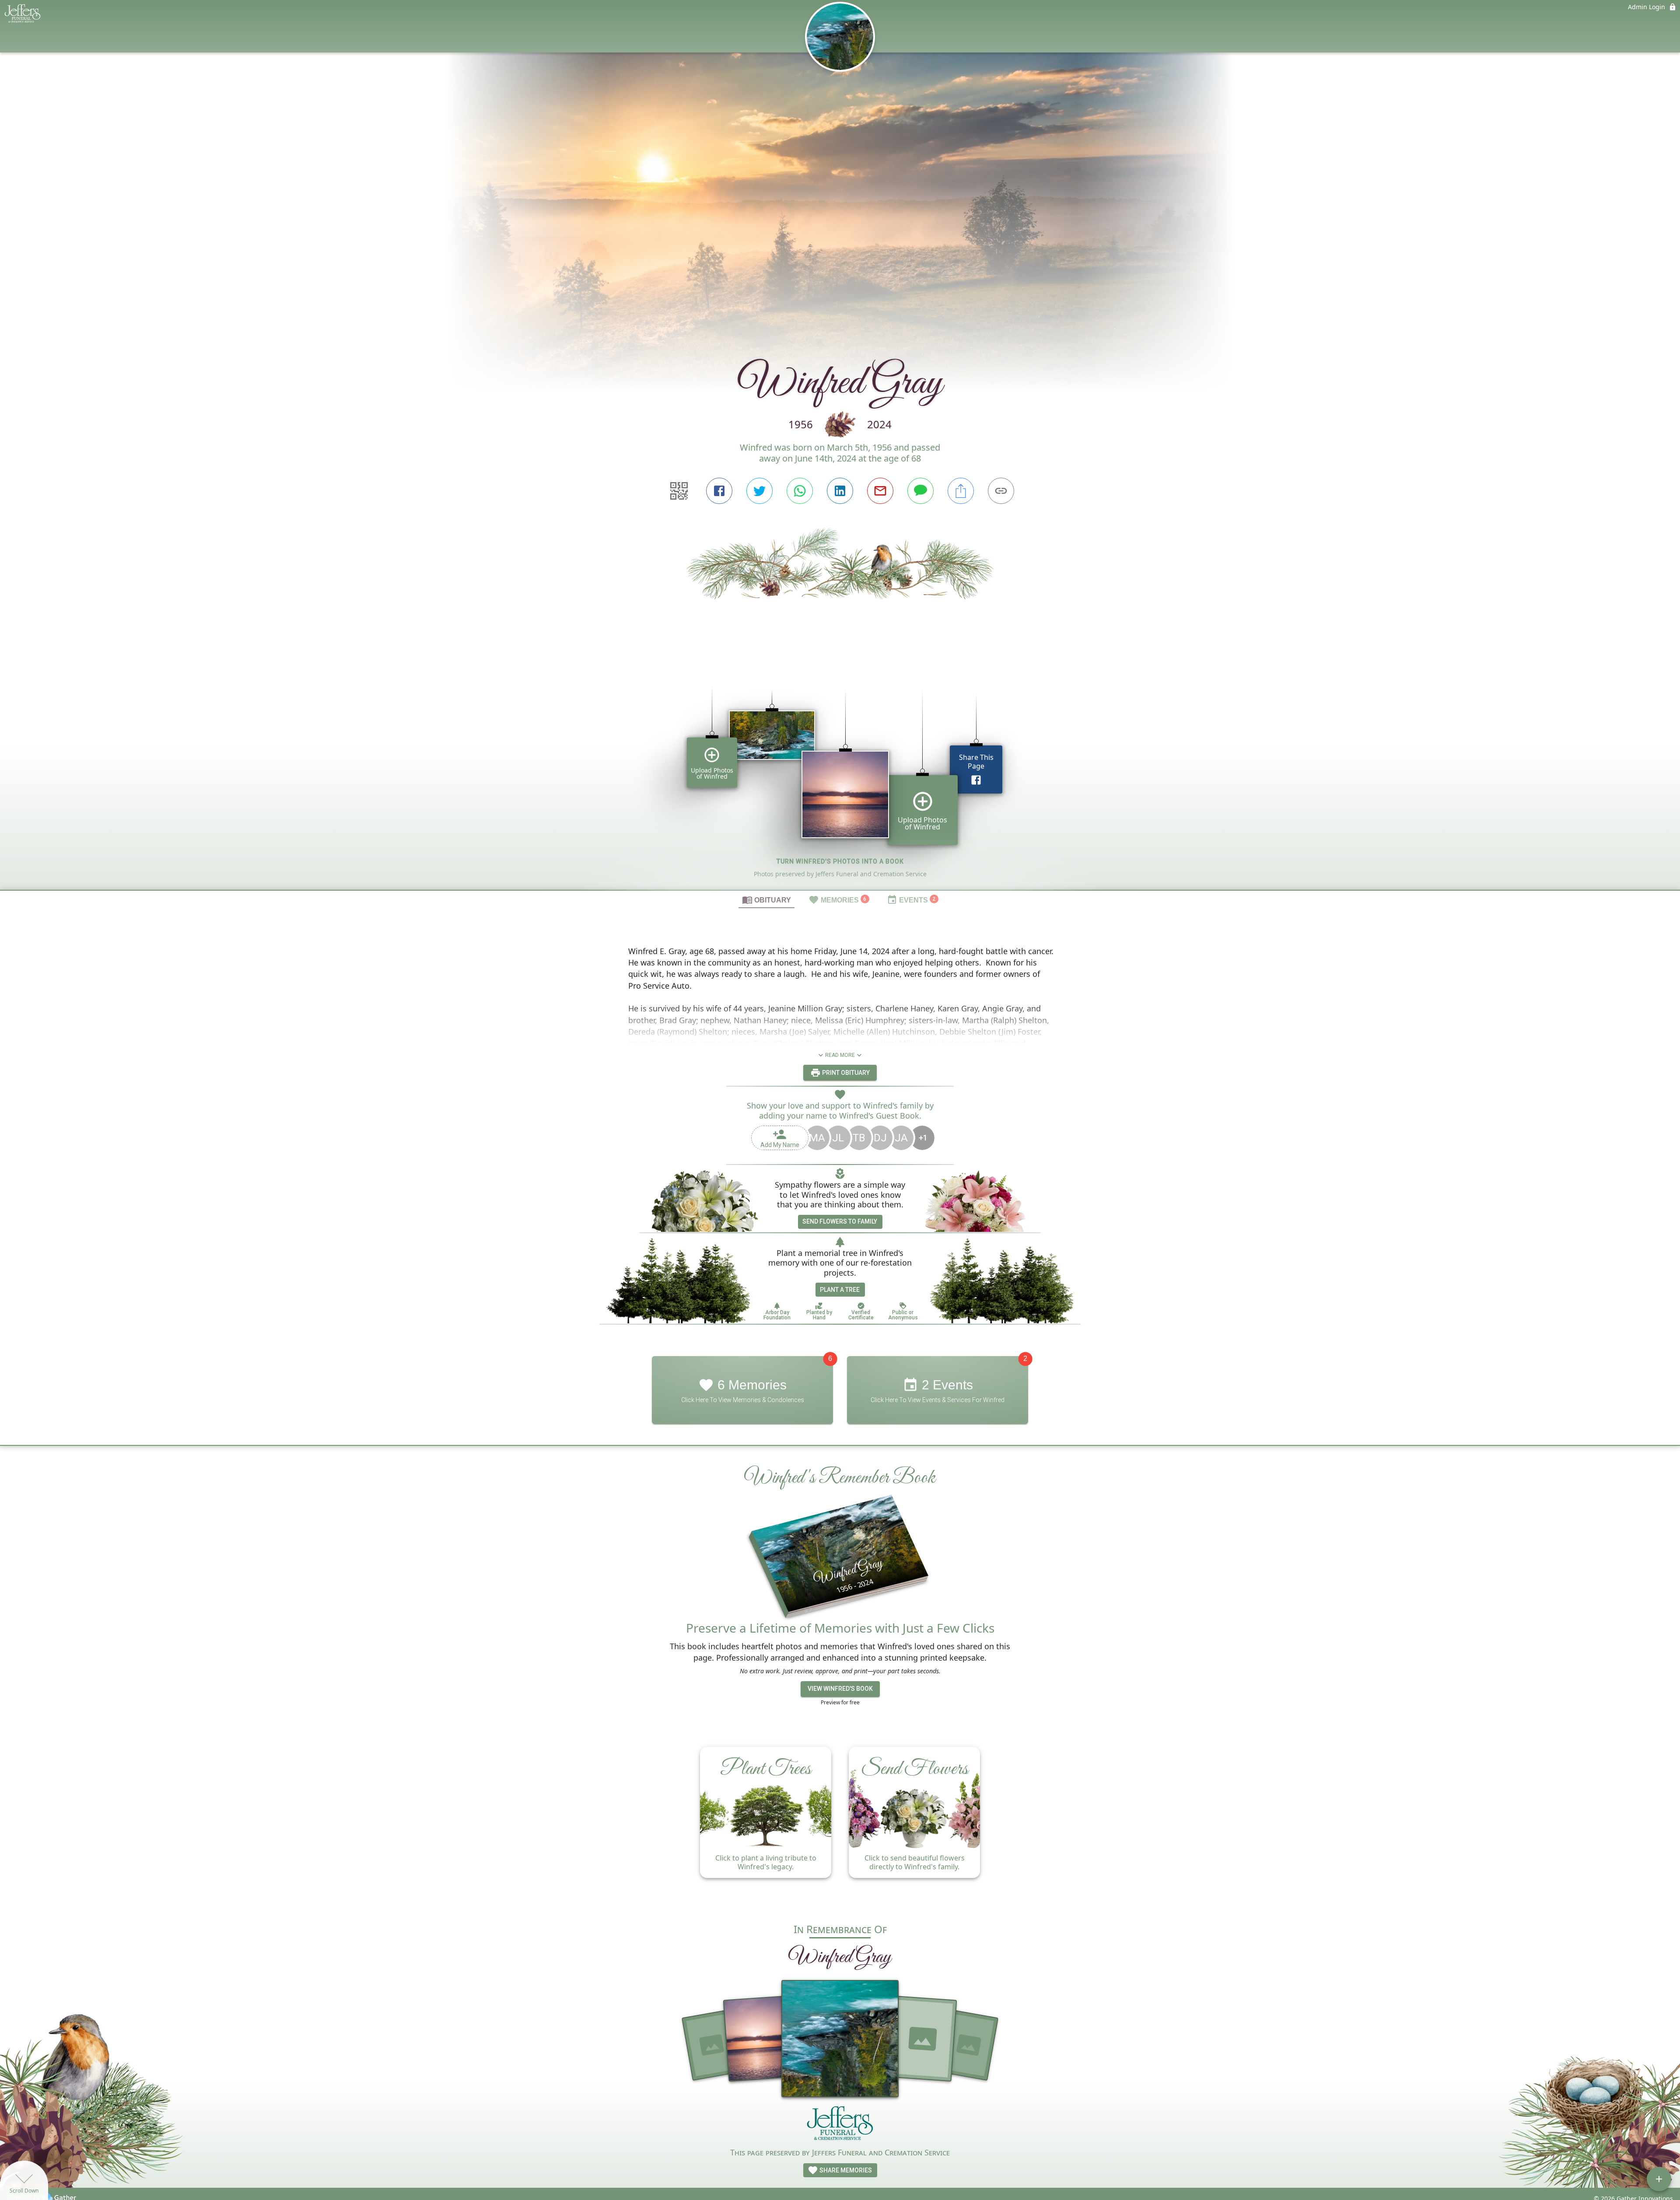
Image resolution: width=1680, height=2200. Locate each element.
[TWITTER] (759, 491)
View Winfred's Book (840, 1689)
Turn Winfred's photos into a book (840, 861)
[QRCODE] (679, 491)
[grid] (840, 775)
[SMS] (920, 491)
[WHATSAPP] (800, 491)
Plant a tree (840, 1290)
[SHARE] (961, 491)
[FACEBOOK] (719, 491)
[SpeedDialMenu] (1659, 2179)
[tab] (766, 899)
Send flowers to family (840, 1221)
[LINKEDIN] (840, 491)
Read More (840, 1055)
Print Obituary (845, 1073)
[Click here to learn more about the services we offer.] (840, 2125)
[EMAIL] (880, 491)
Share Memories (845, 2170)
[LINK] (1001, 491)
